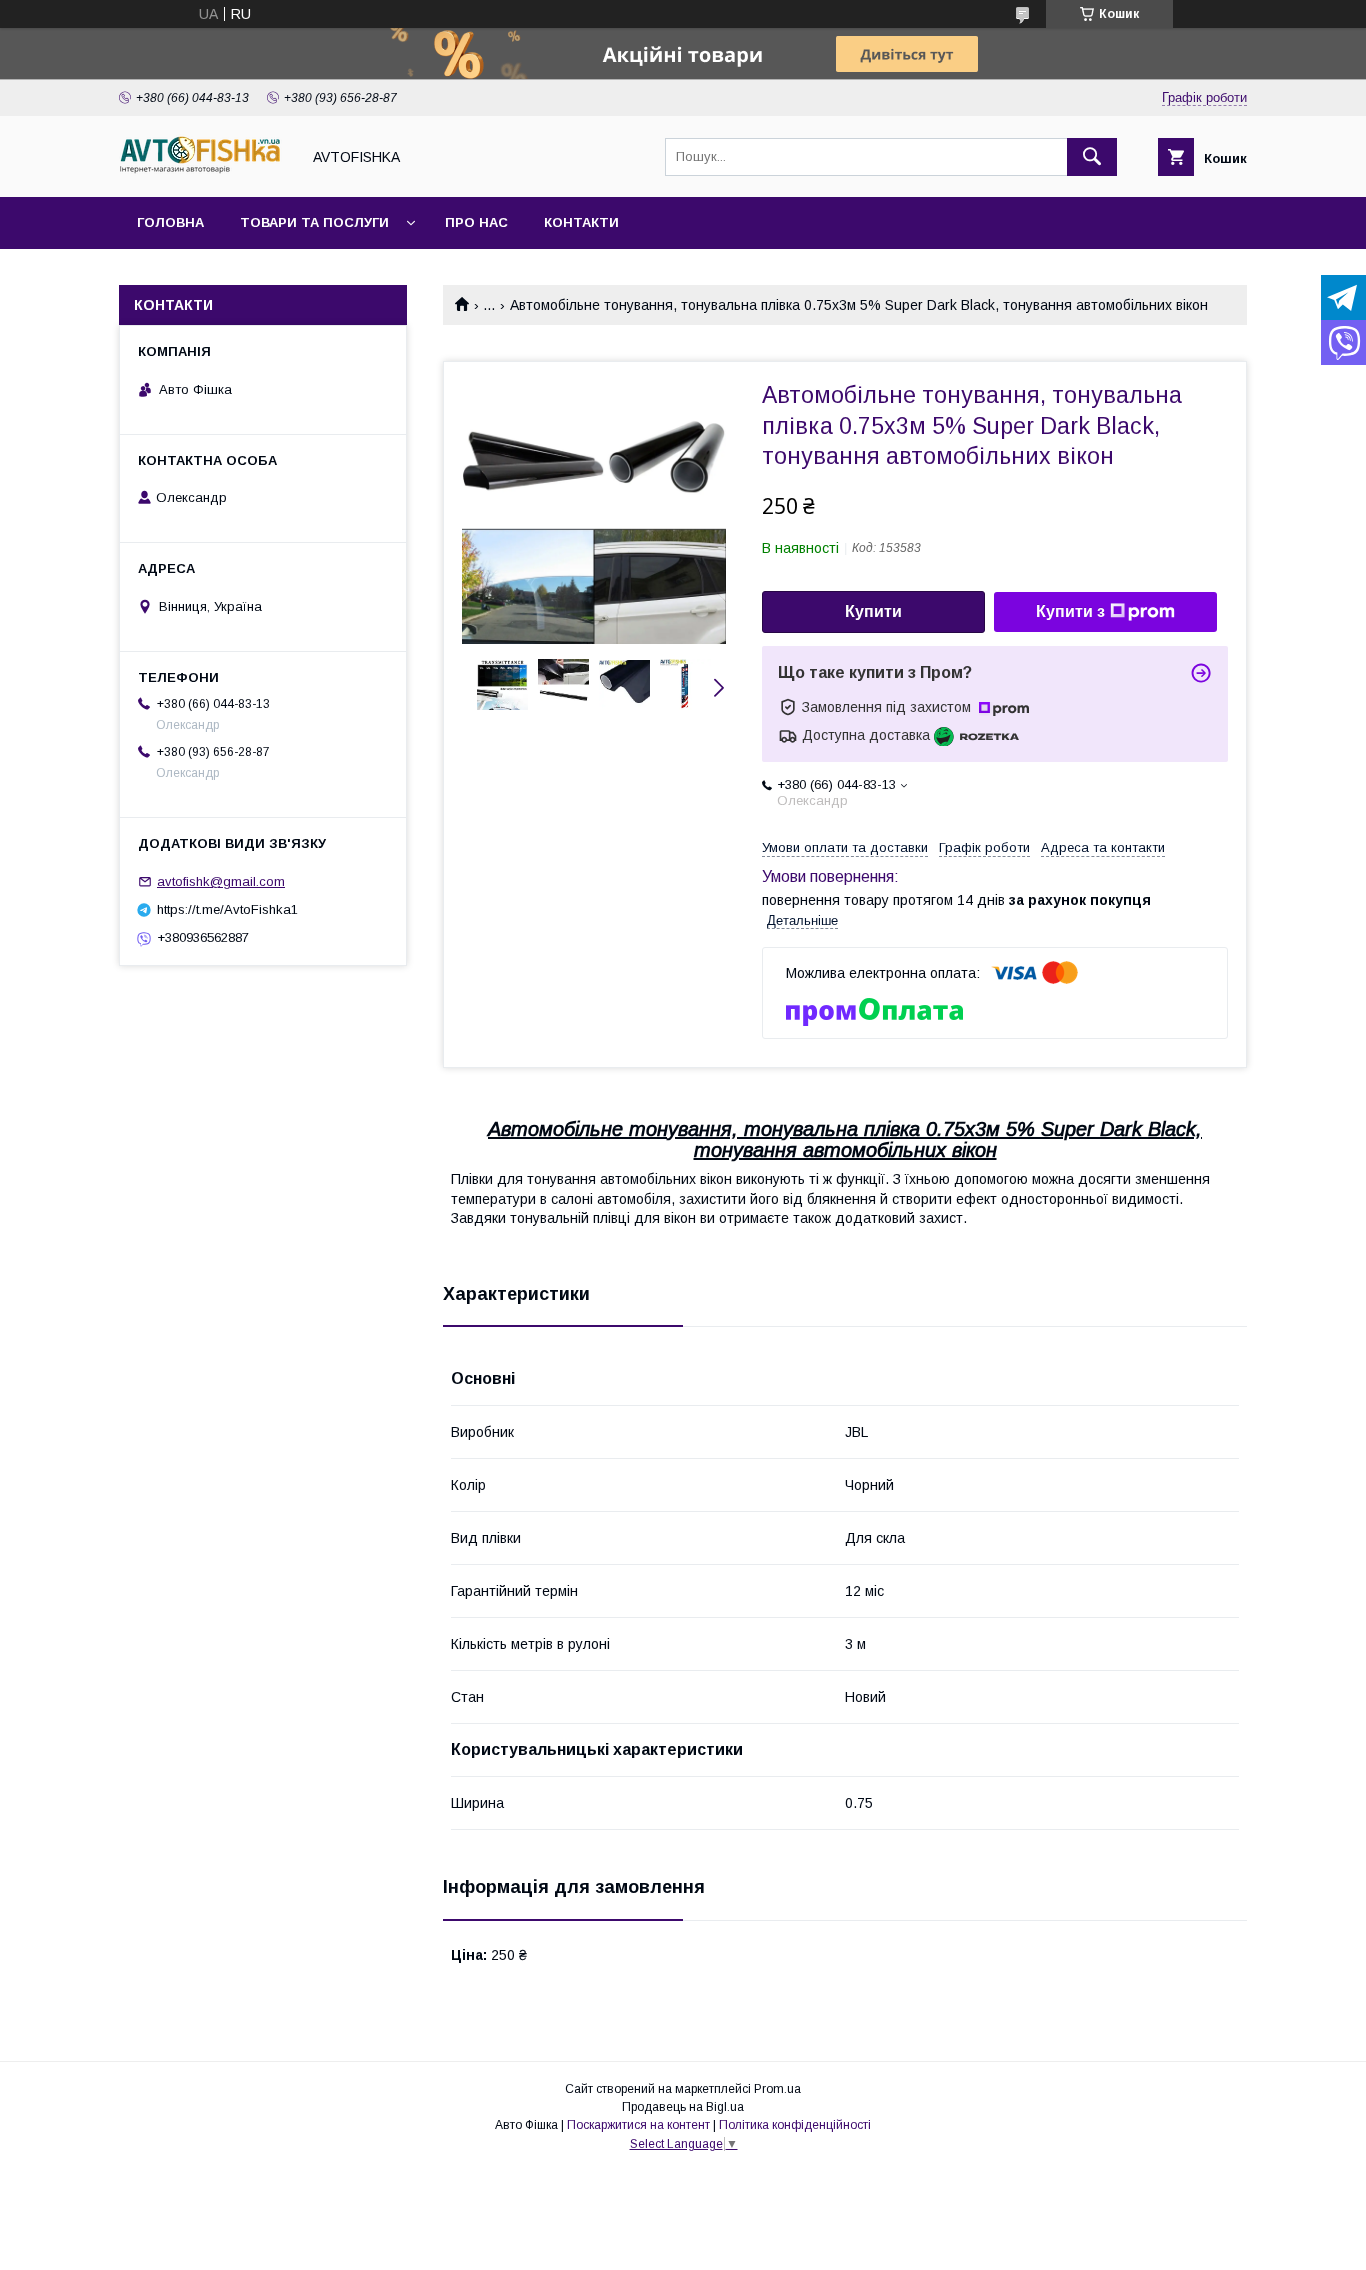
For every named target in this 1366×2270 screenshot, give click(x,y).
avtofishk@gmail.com (221, 881)
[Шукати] (1092, 157)
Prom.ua (777, 2089)
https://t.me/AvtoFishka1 (227, 909)
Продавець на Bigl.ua (683, 2107)
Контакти (581, 222)
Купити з (1070, 611)
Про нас (476, 222)
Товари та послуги (314, 222)
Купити (873, 611)
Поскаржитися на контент (638, 2125)
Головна (170, 222)
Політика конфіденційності (795, 2125)
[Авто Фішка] (204, 171)
